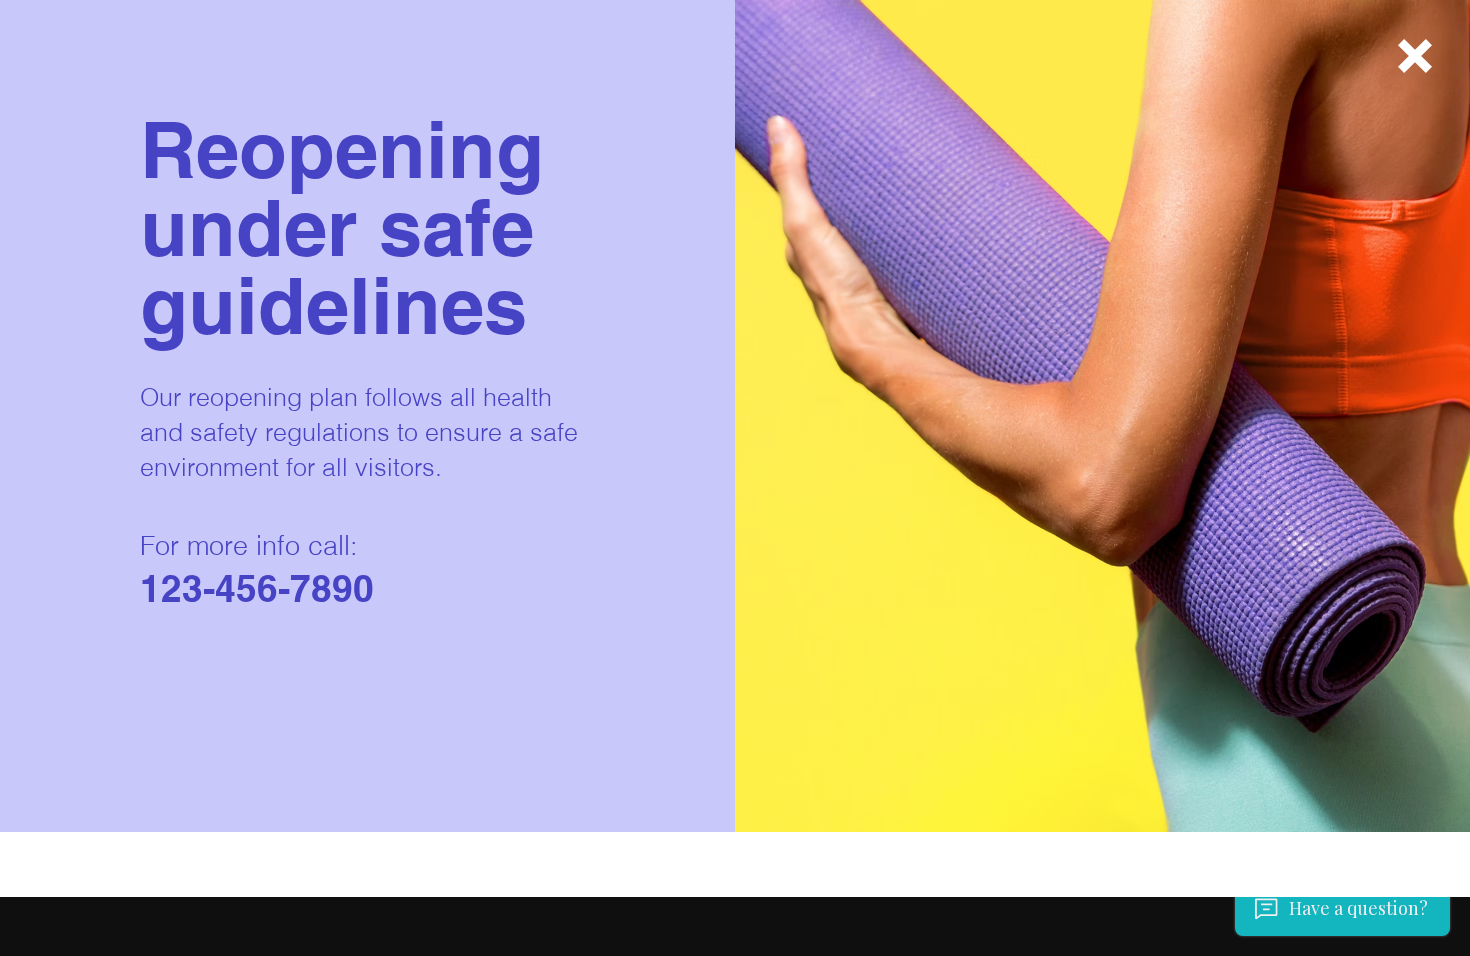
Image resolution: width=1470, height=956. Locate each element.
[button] (1415, 56)
